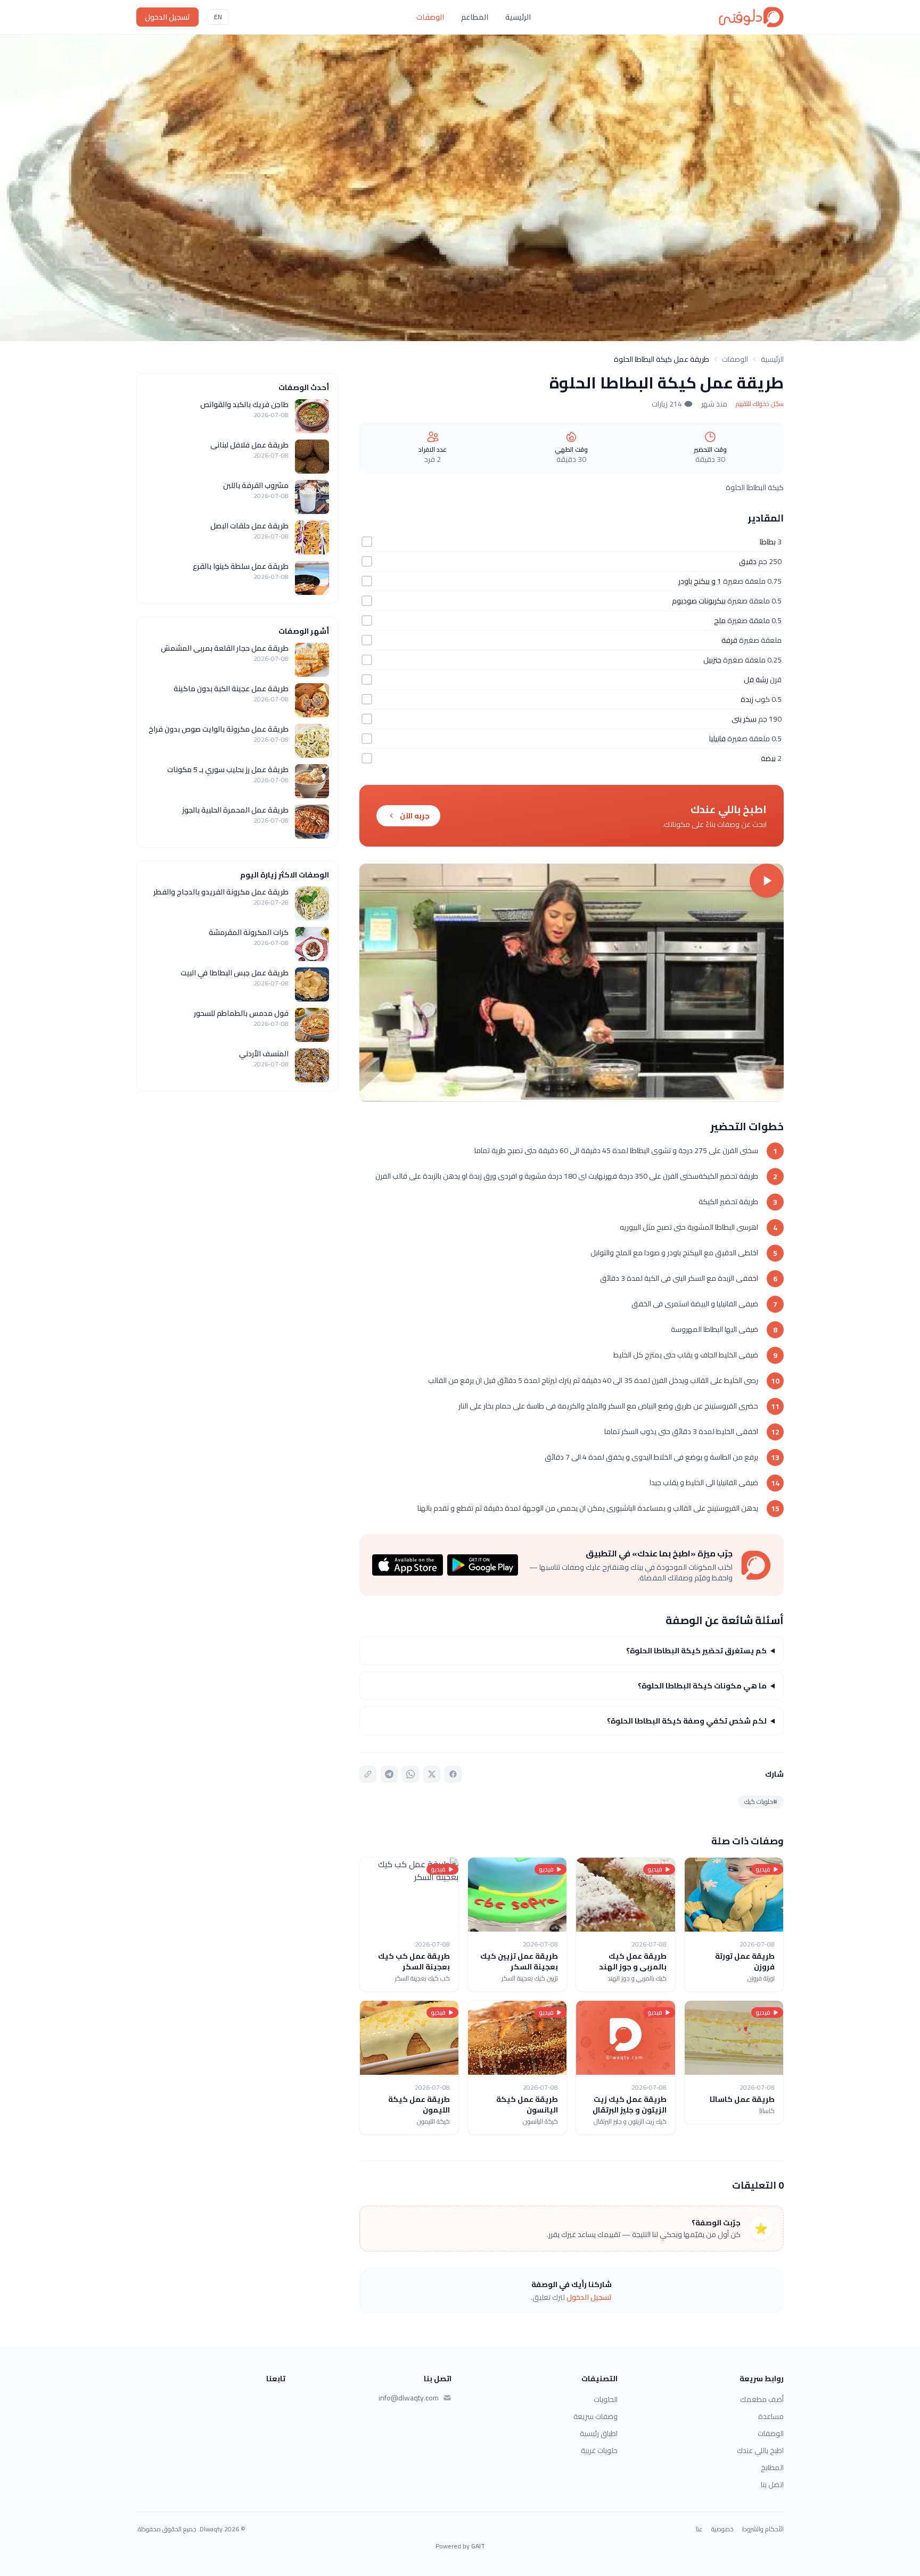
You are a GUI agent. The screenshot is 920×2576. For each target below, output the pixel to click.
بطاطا (768, 542)
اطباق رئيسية (599, 2433)
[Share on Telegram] (389, 1774)
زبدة (747, 699)
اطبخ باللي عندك (760, 2450)
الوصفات (430, 17)
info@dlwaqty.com (409, 2398)
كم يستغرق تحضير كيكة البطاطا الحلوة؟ (696, 1651)
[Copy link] (368, 1774)
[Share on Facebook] (453, 1774)
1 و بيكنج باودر (700, 581)
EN (218, 17)
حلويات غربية (599, 2450)
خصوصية (722, 2529)
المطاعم (475, 17)
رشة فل (756, 680)
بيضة (768, 758)
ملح (720, 620)
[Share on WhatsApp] (410, 1774)
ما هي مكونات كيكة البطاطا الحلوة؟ (702, 1686)
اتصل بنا (772, 2484)
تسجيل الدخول (167, 17)
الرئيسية (518, 17)
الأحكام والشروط (763, 2529)
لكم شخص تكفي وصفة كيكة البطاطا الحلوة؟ (687, 1721)
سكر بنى (744, 719)
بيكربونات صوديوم (699, 601)
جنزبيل (712, 660)
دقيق (748, 561)
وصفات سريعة (595, 2416)
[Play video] (572, 983)
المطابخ (772, 2467)
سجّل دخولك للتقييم (760, 404)
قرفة (729, 640)
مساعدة (771, 2416)
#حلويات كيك (761, 1801)
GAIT (478, 2546)
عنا (699, 2529)
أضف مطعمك (762, 2399)
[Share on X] (432, 1774)
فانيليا (717, 739)
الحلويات (606, 2399)
